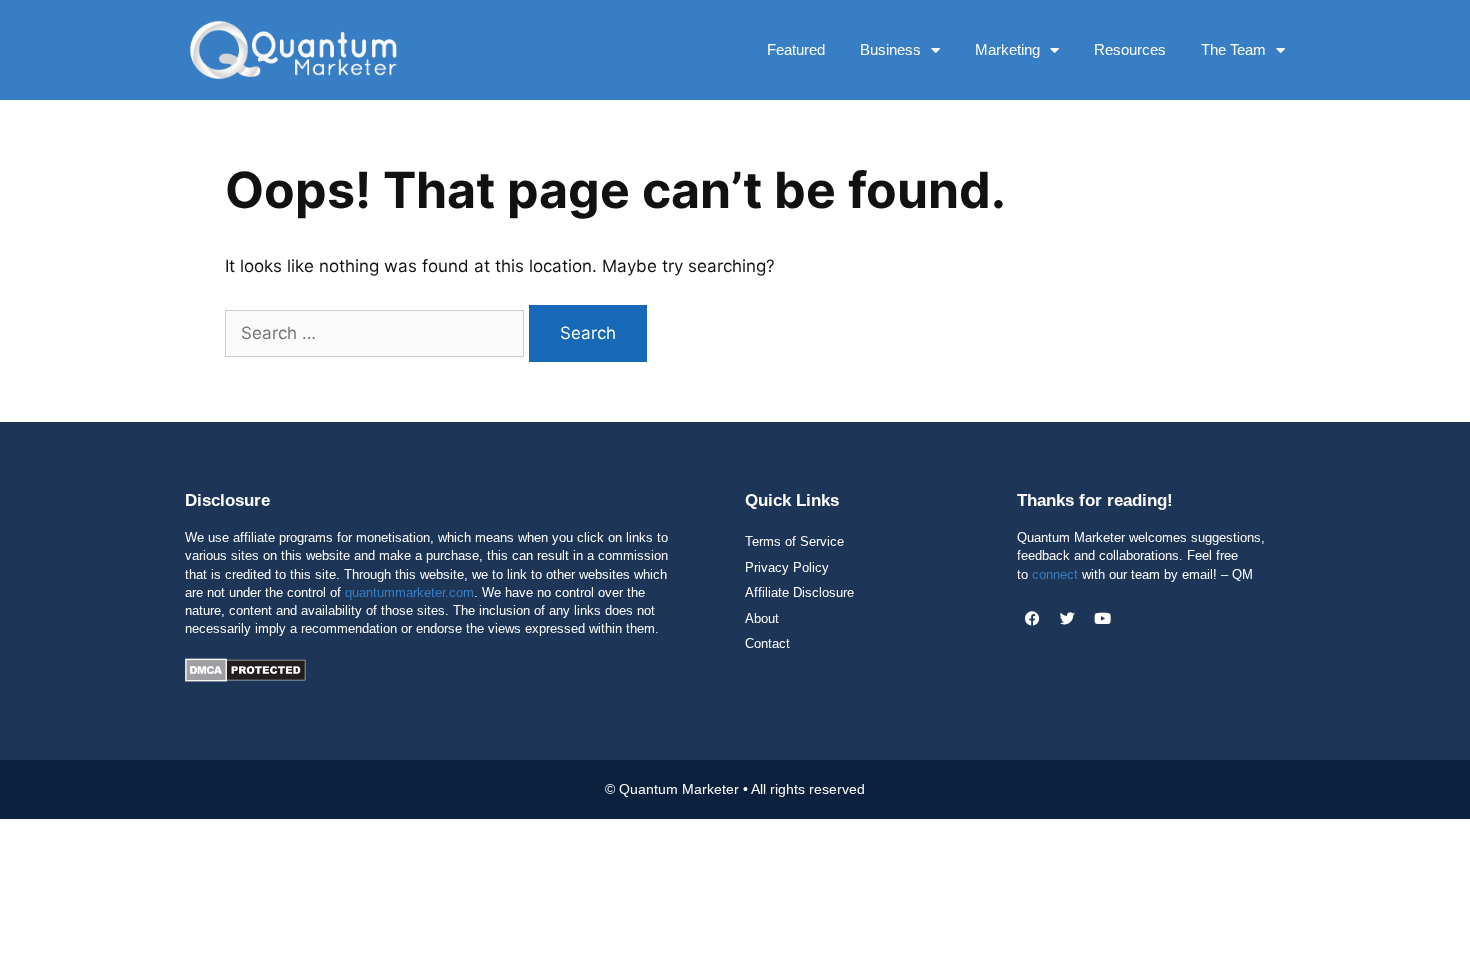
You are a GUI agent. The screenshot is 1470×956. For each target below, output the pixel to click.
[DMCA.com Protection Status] (245, 676)
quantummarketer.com (409, 592)
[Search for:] (377, 333)
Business (890, 49)
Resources (1130, 49)
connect (1055, 574)
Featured (796, 49)
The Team (1233, 49)
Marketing (1007, 49)
